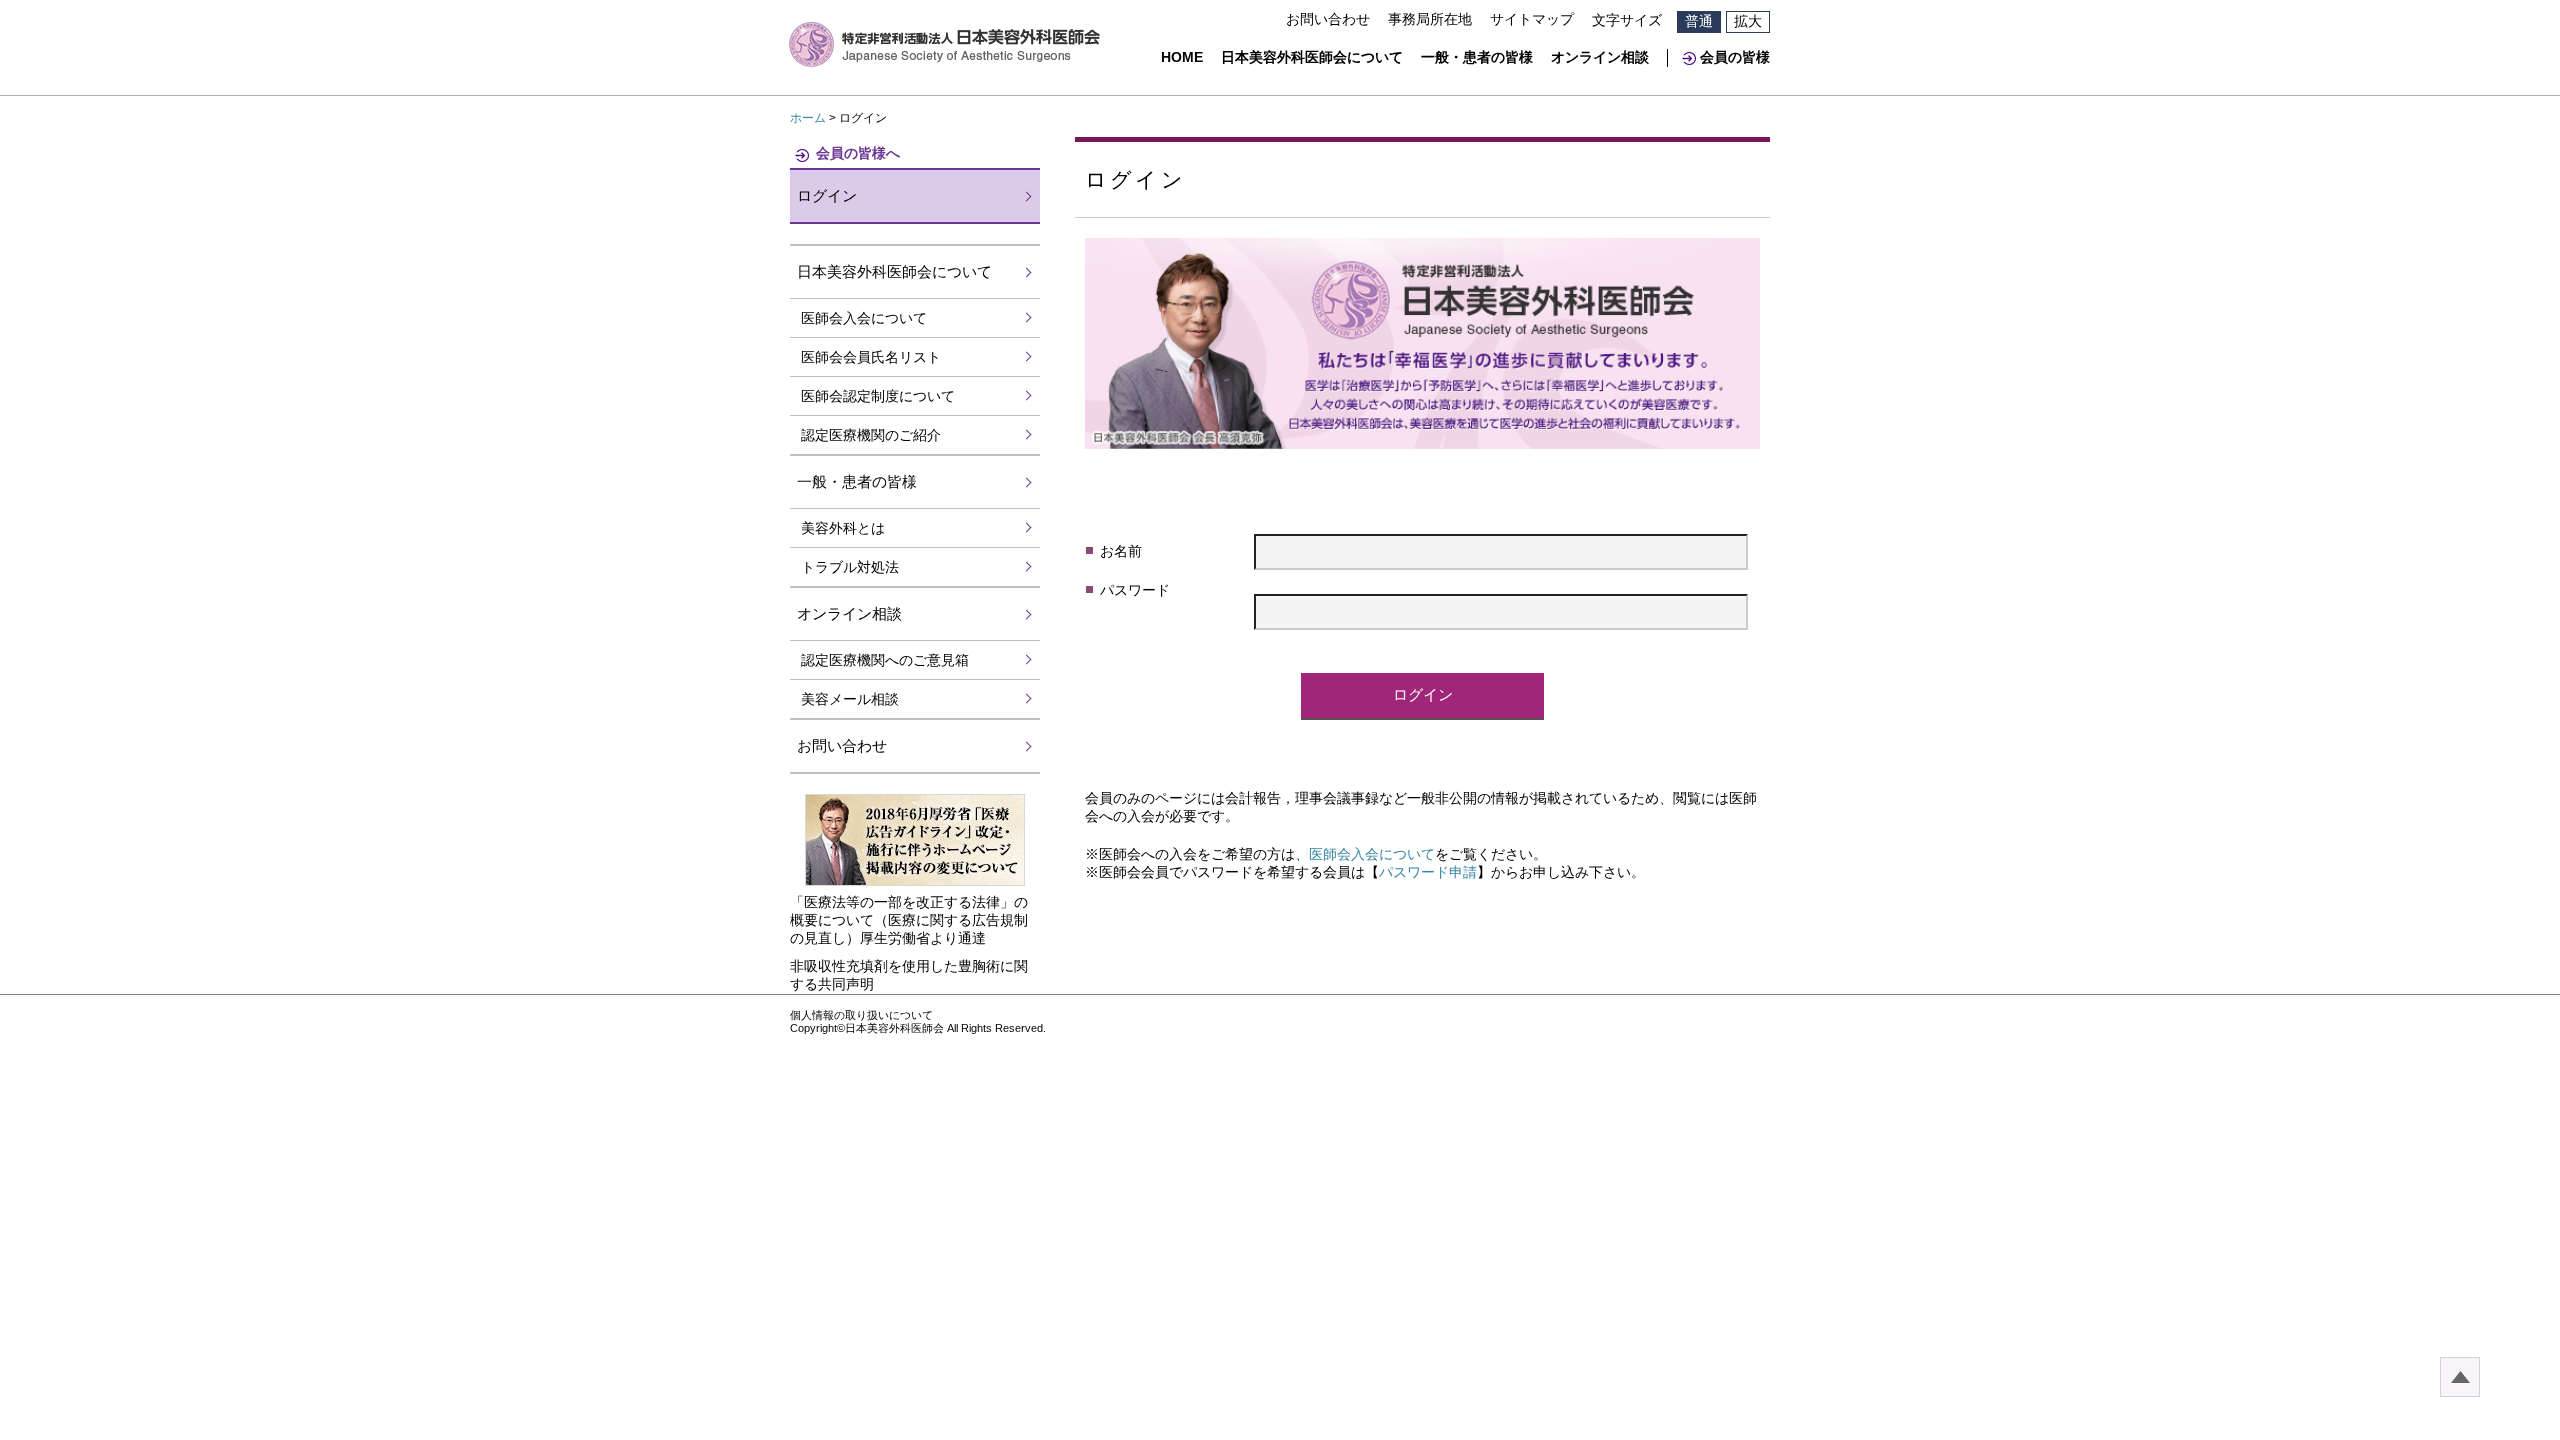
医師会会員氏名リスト (871, 357)
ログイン (827, 195)
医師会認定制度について (878, 396)
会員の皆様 (1735, 57)
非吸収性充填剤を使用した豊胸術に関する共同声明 (909, 975)
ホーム (808, 118)
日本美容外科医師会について (1312, 57)
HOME (1182, 57)
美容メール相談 (850, 699)
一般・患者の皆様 (1477, 57)
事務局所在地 (1430, 19)
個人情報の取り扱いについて (861, 1015)
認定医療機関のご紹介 (871, 435)
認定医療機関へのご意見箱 (885, 660)
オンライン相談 (1600, 57)
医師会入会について (1372, 854)
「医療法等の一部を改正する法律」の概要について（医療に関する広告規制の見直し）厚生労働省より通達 (909, 920)
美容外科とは (843, 528)
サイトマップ (1532, 19)
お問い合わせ (1328, 19)
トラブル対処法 (850, 567)
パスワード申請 (1428, 872)
